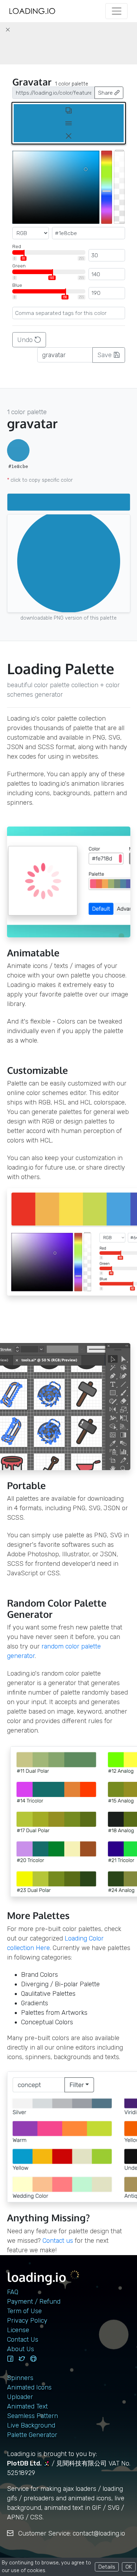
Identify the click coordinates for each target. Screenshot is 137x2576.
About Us (21, 2349)
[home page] (32, 11)
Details (107, 2567)
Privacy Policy (27, 2321)
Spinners (20, 2378)
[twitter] (22, 2359)
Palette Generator (32, 2435)
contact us (58, 2241)
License (18, 2330)
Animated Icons (29, 2387)
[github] (33, 2359)
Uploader (20, 2397)
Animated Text (27, 2406)
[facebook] (10, 2359)
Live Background (31, 2425)
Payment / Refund (34, 2302)
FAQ (13, 2292)
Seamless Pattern (32, 2416)
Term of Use (24, 2311)
